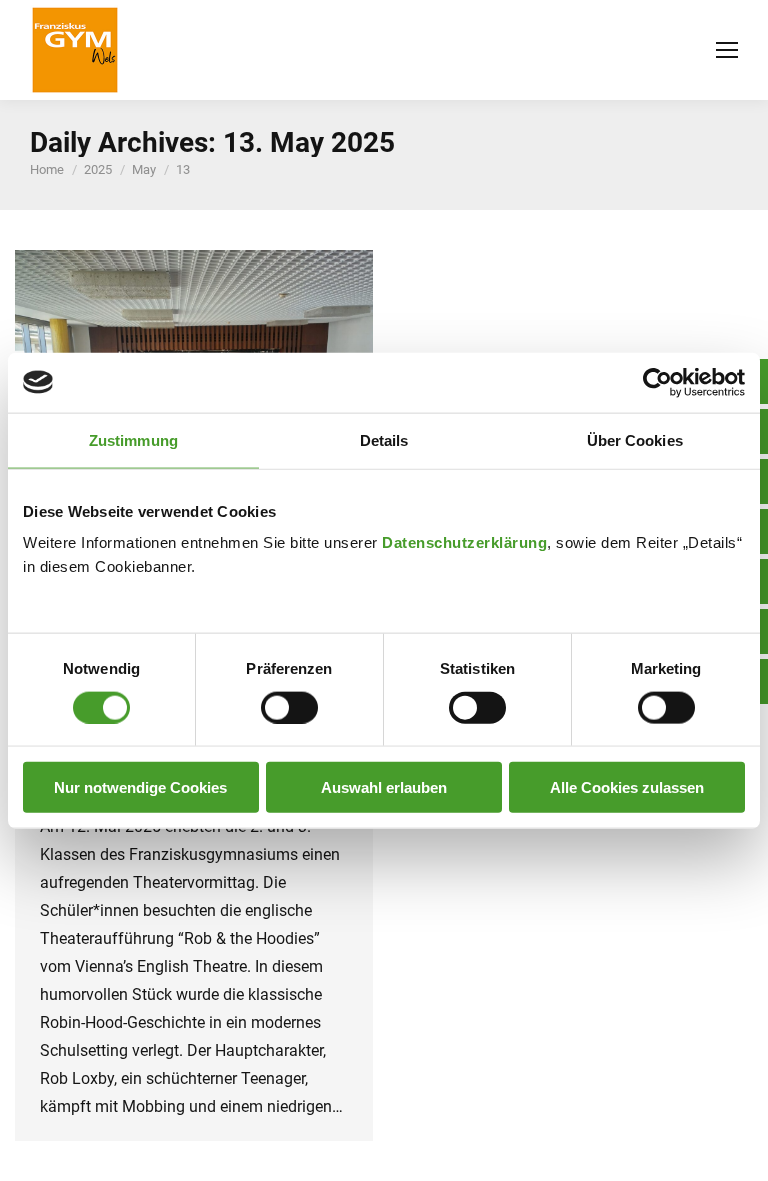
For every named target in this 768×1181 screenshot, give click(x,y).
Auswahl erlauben (384, 787)
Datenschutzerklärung (464, 542)
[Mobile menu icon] (727, 50)
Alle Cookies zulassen (627, 787)
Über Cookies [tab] (635, 439)
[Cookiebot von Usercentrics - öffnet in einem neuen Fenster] (657, 382)
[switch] (289, 707)
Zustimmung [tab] (133, 439)
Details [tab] (384, 439)
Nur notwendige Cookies (140, 787)
